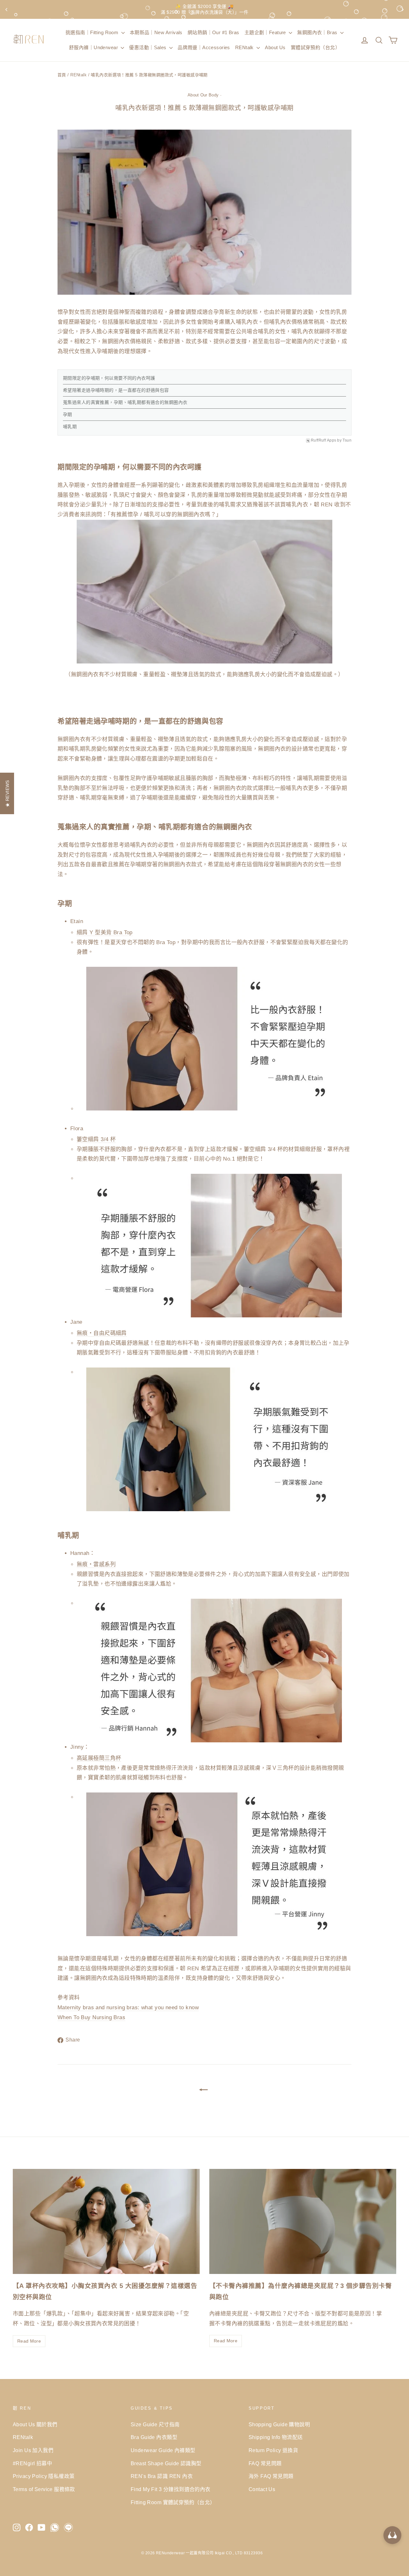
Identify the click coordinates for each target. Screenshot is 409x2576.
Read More (29, 2341)
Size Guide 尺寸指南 (155, 2424)
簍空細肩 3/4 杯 (96, 1139)
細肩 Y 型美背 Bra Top (105, 932)
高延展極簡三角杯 (99, 1758)
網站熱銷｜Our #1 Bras (213, 32)
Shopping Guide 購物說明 (279, 2424)
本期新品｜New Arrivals (156, 32)
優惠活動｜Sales (148, 47)
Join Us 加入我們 (33, 2450)
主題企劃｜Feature (266, 32)
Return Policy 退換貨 (273, 2450)
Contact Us (262, 2489)
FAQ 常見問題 (265, 2463)
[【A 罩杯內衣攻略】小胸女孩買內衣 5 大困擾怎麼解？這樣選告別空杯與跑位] (106, 2221)
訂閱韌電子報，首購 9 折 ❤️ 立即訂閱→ (204, 9)
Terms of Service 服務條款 (44, 2489)
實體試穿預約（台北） (315, 47)
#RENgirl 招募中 (32, 2463)
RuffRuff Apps (324, 440)
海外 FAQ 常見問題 (271, 2476)
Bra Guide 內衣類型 (154, 2437)
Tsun (347, 440)
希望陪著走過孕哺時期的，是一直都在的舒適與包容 (116, 390)
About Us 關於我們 (35, 2424)
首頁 (62, 75)
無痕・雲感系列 (96, 1564)
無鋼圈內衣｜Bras (318, 32)
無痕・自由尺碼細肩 (102, 1333)
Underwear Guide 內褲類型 (163, 2450)
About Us (275, 47)
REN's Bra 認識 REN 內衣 (162, 2476)
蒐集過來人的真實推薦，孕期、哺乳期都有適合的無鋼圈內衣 (125, 402)
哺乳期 (70, 427)
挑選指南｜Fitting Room (93, 32)
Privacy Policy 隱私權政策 (44, 2476)
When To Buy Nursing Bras (91, 2017)
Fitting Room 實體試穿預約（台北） (173, 2502)
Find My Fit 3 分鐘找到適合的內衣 (171, 2489)
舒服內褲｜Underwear (94, 47)
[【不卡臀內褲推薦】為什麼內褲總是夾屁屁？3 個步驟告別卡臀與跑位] (303, 2221)
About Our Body (203, 95)
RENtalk (245, 47)
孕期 (68, 414)
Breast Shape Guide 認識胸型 (166, 2463)
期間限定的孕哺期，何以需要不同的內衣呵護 (109, 378)
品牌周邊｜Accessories (204, 47)
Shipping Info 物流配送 (276, 2437)
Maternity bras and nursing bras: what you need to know (128, 2008)
